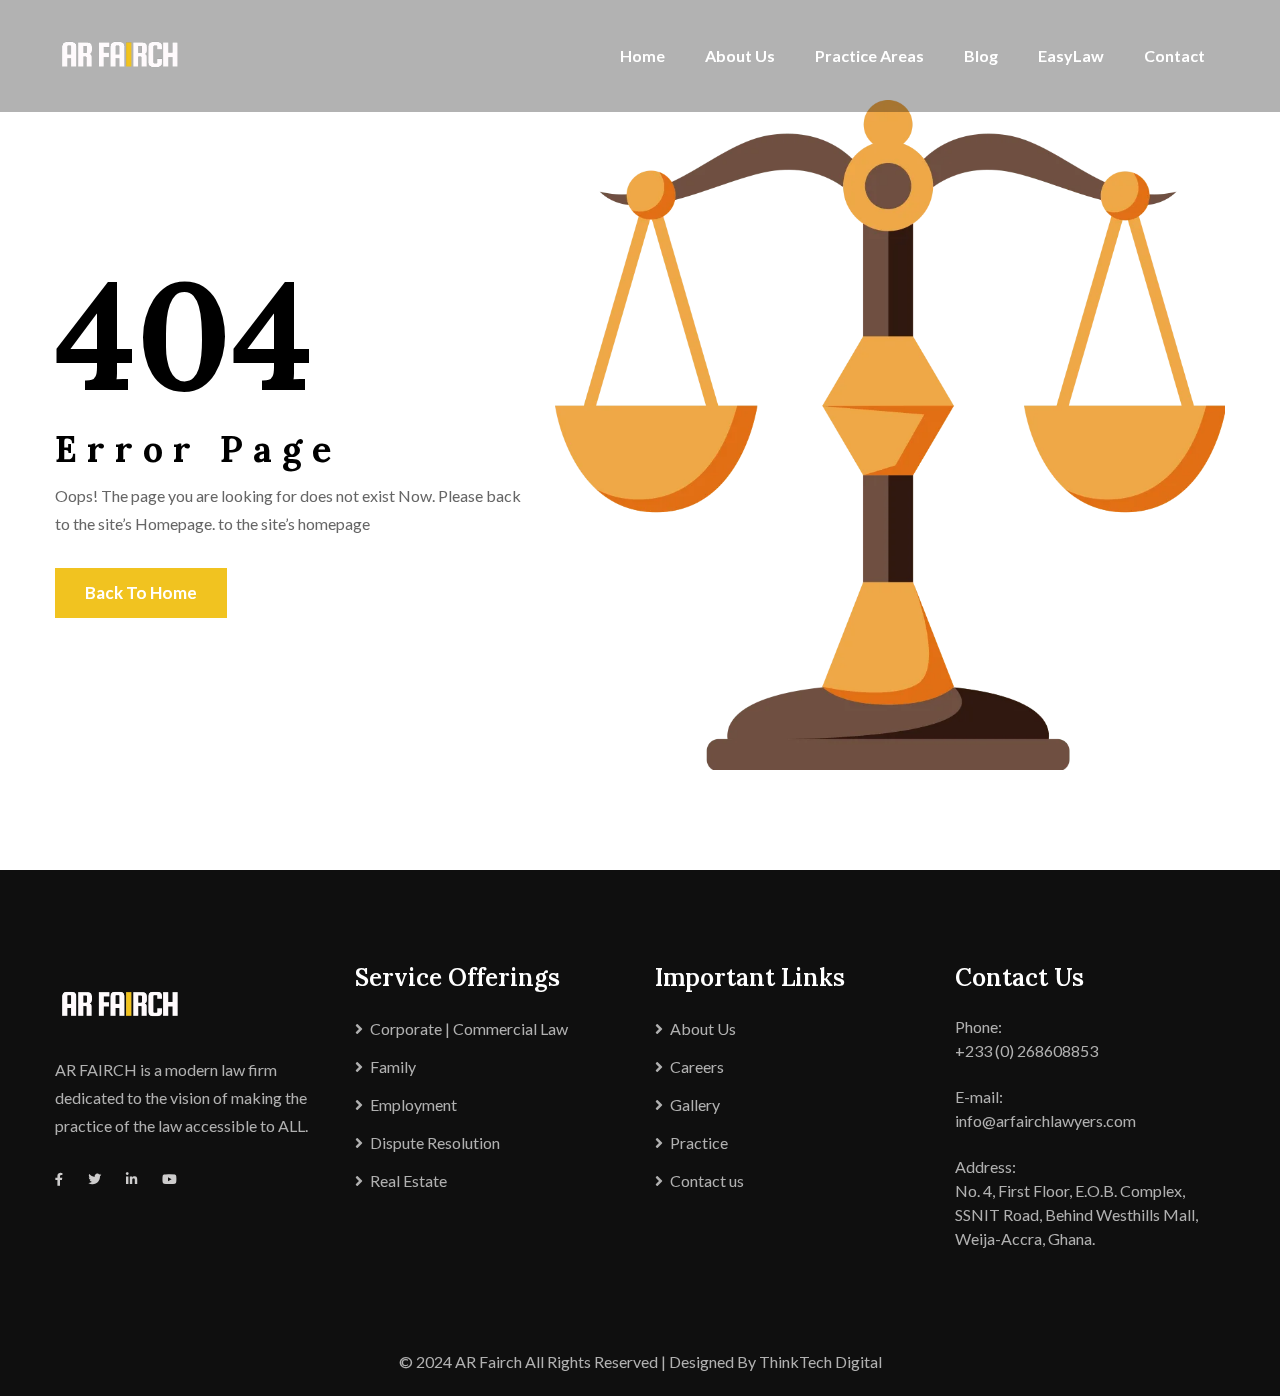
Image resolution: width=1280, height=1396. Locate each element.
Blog (981, 55)
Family (393, 1066)
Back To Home (141, 592)
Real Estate (408, 1180)
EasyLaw (1071, 55)
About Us (740, 55)
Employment (413, 1104)
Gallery (695, 1104)
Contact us (707, 1180)
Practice (699, 1142)
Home (642, 55)
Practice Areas (869, 55)
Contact (1174, 55)
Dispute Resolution (435, 1142)
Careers (697, 1066)
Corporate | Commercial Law (469, 1028)
